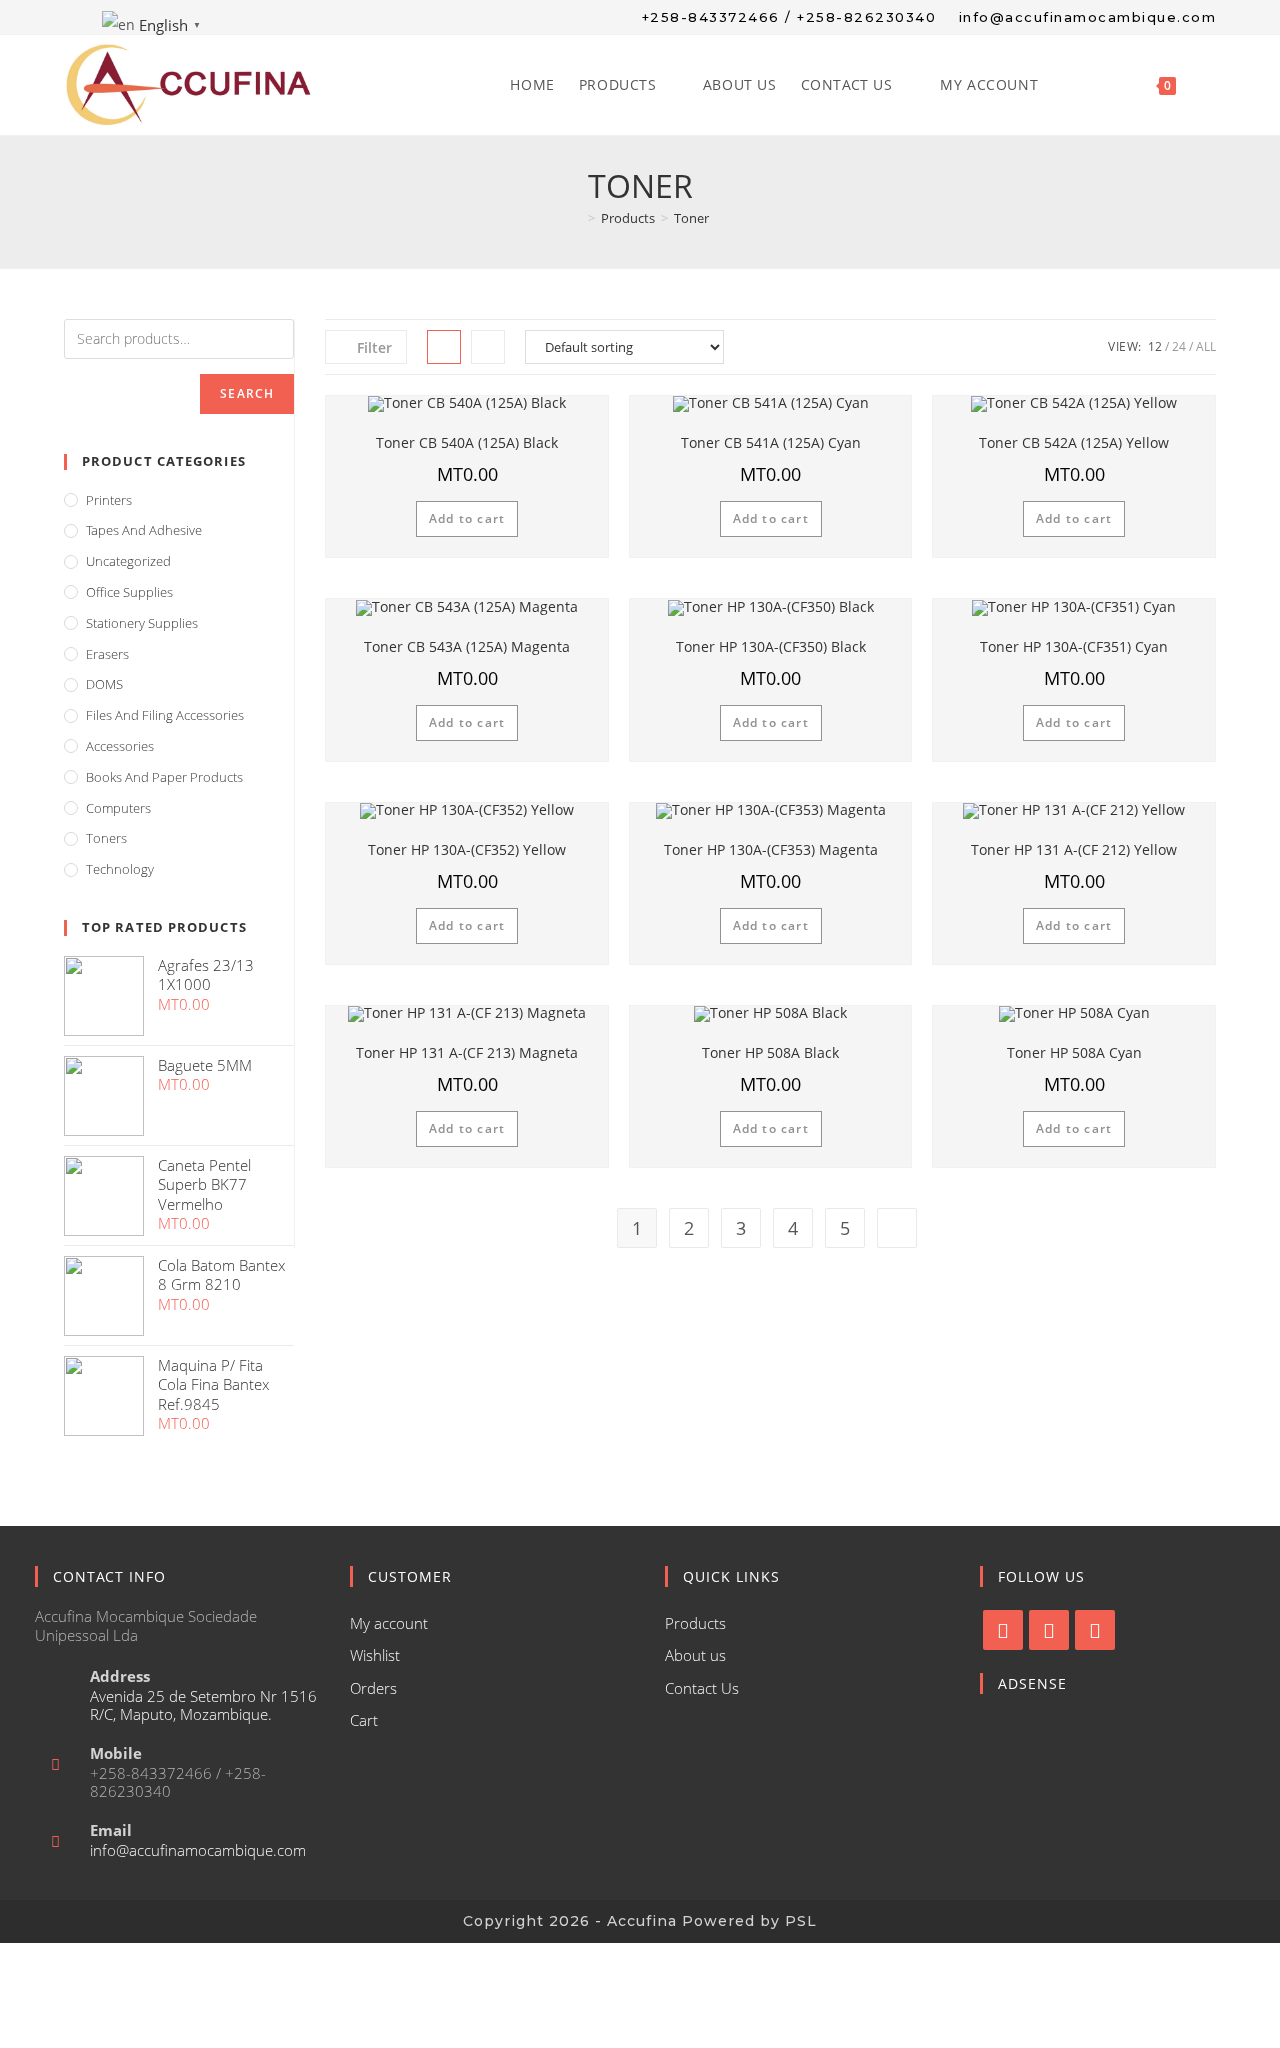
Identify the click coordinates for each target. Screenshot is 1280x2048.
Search (247, 393)
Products (695, 1623)
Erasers (107, 654)
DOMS (104, 684)
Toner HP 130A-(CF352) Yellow (467, 849)
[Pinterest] (1095, 1630)
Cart (364, 1720)
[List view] (488, 347)
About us (695, 1655)
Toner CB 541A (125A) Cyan (771, 442)
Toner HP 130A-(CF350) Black (771, 646)
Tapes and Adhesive (144, 530)
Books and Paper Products (164, 777)
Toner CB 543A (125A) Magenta (467, 646)
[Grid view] (444, 347)
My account (389, 1623)
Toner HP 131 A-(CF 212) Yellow (1074, 849)
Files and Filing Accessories (165, 715)
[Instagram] (1049, 1630)
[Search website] (1209, 85)
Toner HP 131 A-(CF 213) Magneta (467, 1052)
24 (1179, 346)
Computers (118, 808)
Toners (106, 838)
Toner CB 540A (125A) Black (467, 442)
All (1206, 346)
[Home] (577, 218)
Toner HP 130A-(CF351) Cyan (1074, 646)
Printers (109, 500)
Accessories (120, 746)
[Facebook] (1003, 1630)
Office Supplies (129, 592)
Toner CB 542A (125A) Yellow (1074, 442)
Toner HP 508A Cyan (1074, 1052)
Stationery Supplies (142, 623)
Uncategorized (128, 561)
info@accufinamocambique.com (198, 1850)
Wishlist (375, 1655)
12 (1155, 346)
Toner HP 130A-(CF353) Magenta (771, 849)
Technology (120, 869)
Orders (373, 1688)
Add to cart (467, 518)
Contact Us (702, 1688)
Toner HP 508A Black (770, 1052)
